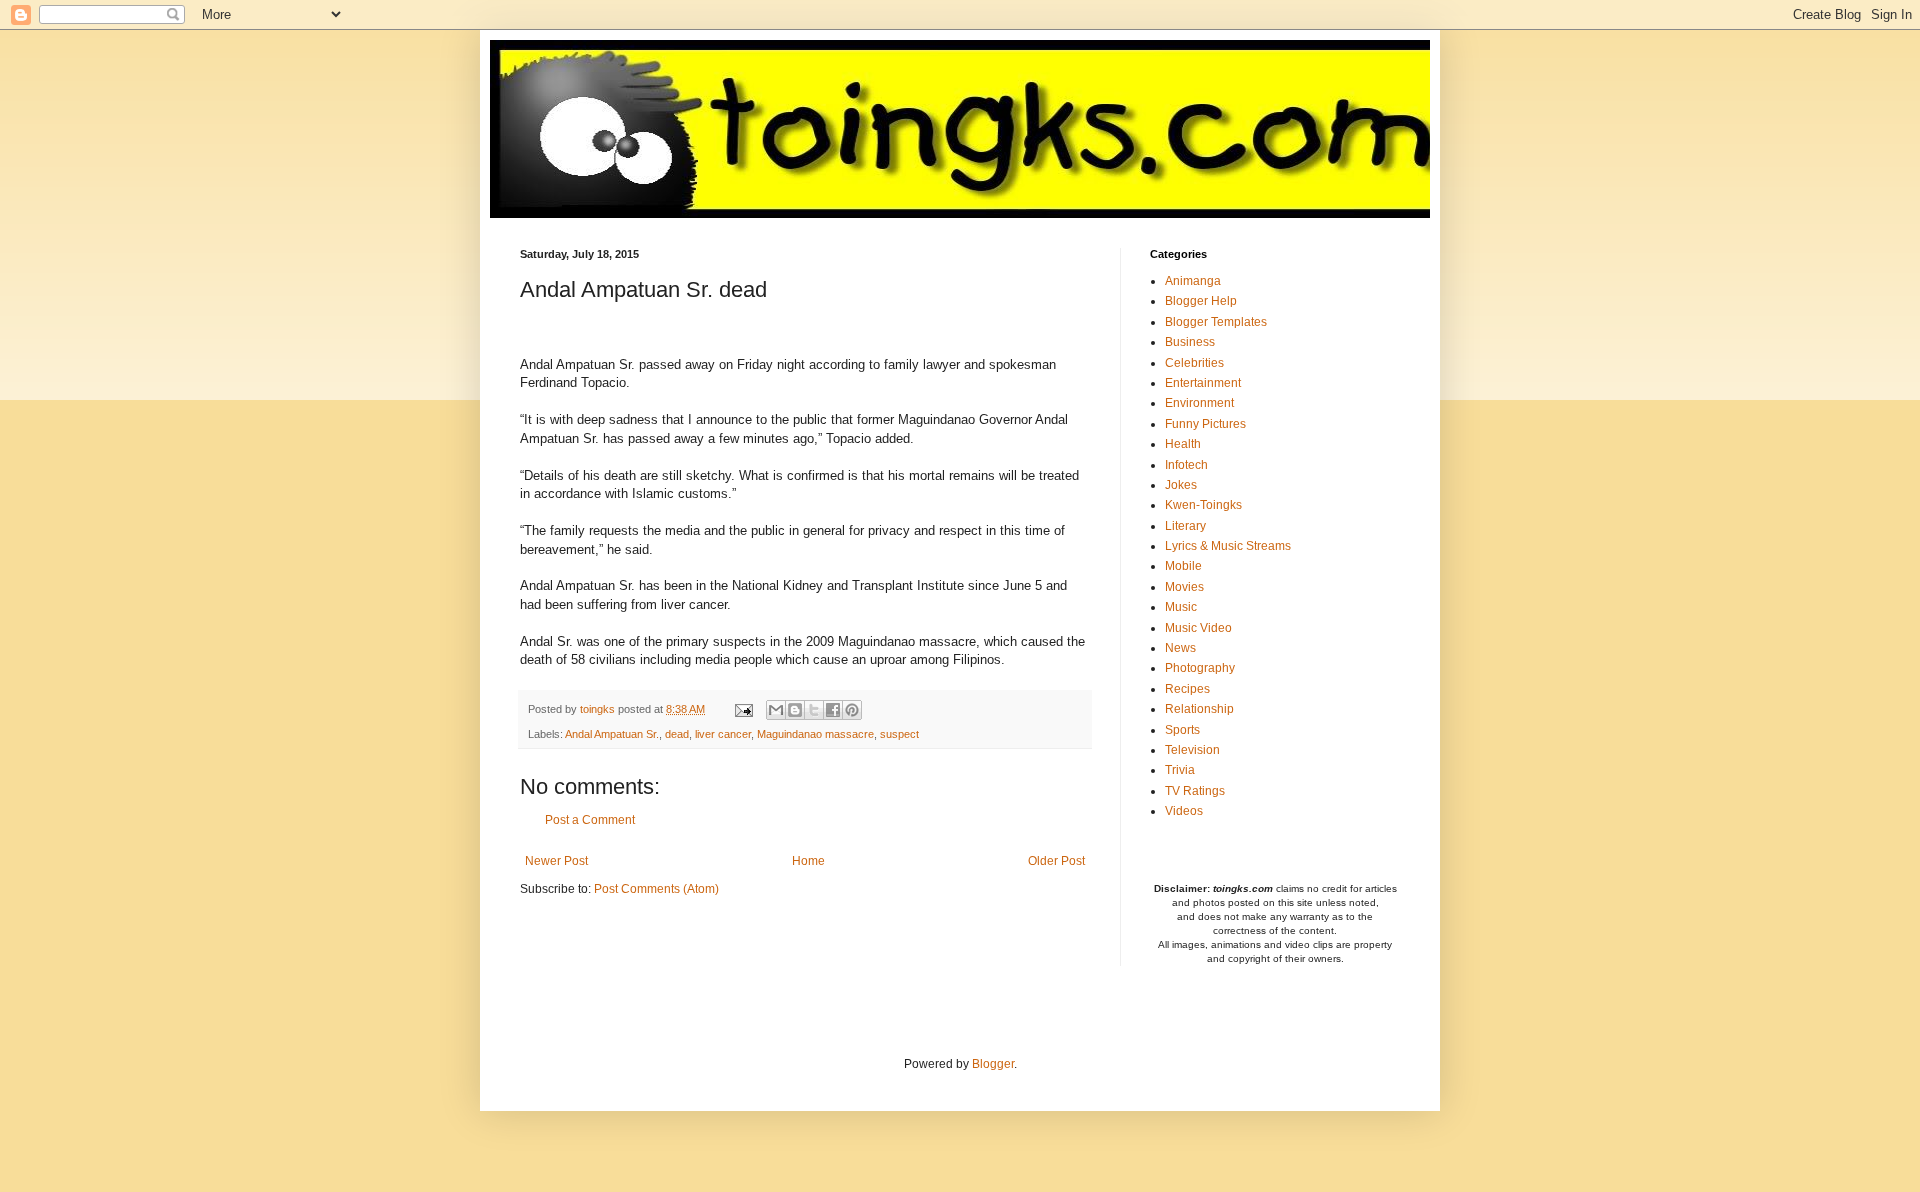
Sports (1182, 730)
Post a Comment (590, 820)
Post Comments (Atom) (656, 889)
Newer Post (556, 861)
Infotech (1186, 465)
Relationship (1199, 709)
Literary (1185, 526)
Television (1192, 750)
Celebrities (1194, 363)
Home (808, 861)
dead (677, 734)
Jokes (1181, 485)
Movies (1184, 587)
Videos (1184, 811)
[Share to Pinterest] (852, 710)
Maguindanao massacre (815, 734)
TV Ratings (1195, 791)
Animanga (1193, 281)
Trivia (1180, 770)
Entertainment (1203, 383)
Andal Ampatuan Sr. (612, 734)
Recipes (1187, 689)
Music (1181, 607)
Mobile (1183, 566)
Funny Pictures (1205, 424)
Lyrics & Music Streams (1228, 546)
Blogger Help (1201, 301)
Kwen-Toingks (1203, 505)
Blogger (993, 1064)
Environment (1199, 403)
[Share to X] (814, 710)
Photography (1200, 668)
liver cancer (723, 734)
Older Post (1056, 861)
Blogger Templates (1216, 322)
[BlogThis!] (795, 710)
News (1180, 648)
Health (1183, 444)
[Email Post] (743, 709)
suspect (899, 734)
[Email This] (776, 710)
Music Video (1198, 628)
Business (1190, 342)
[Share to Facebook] (833, 710)
